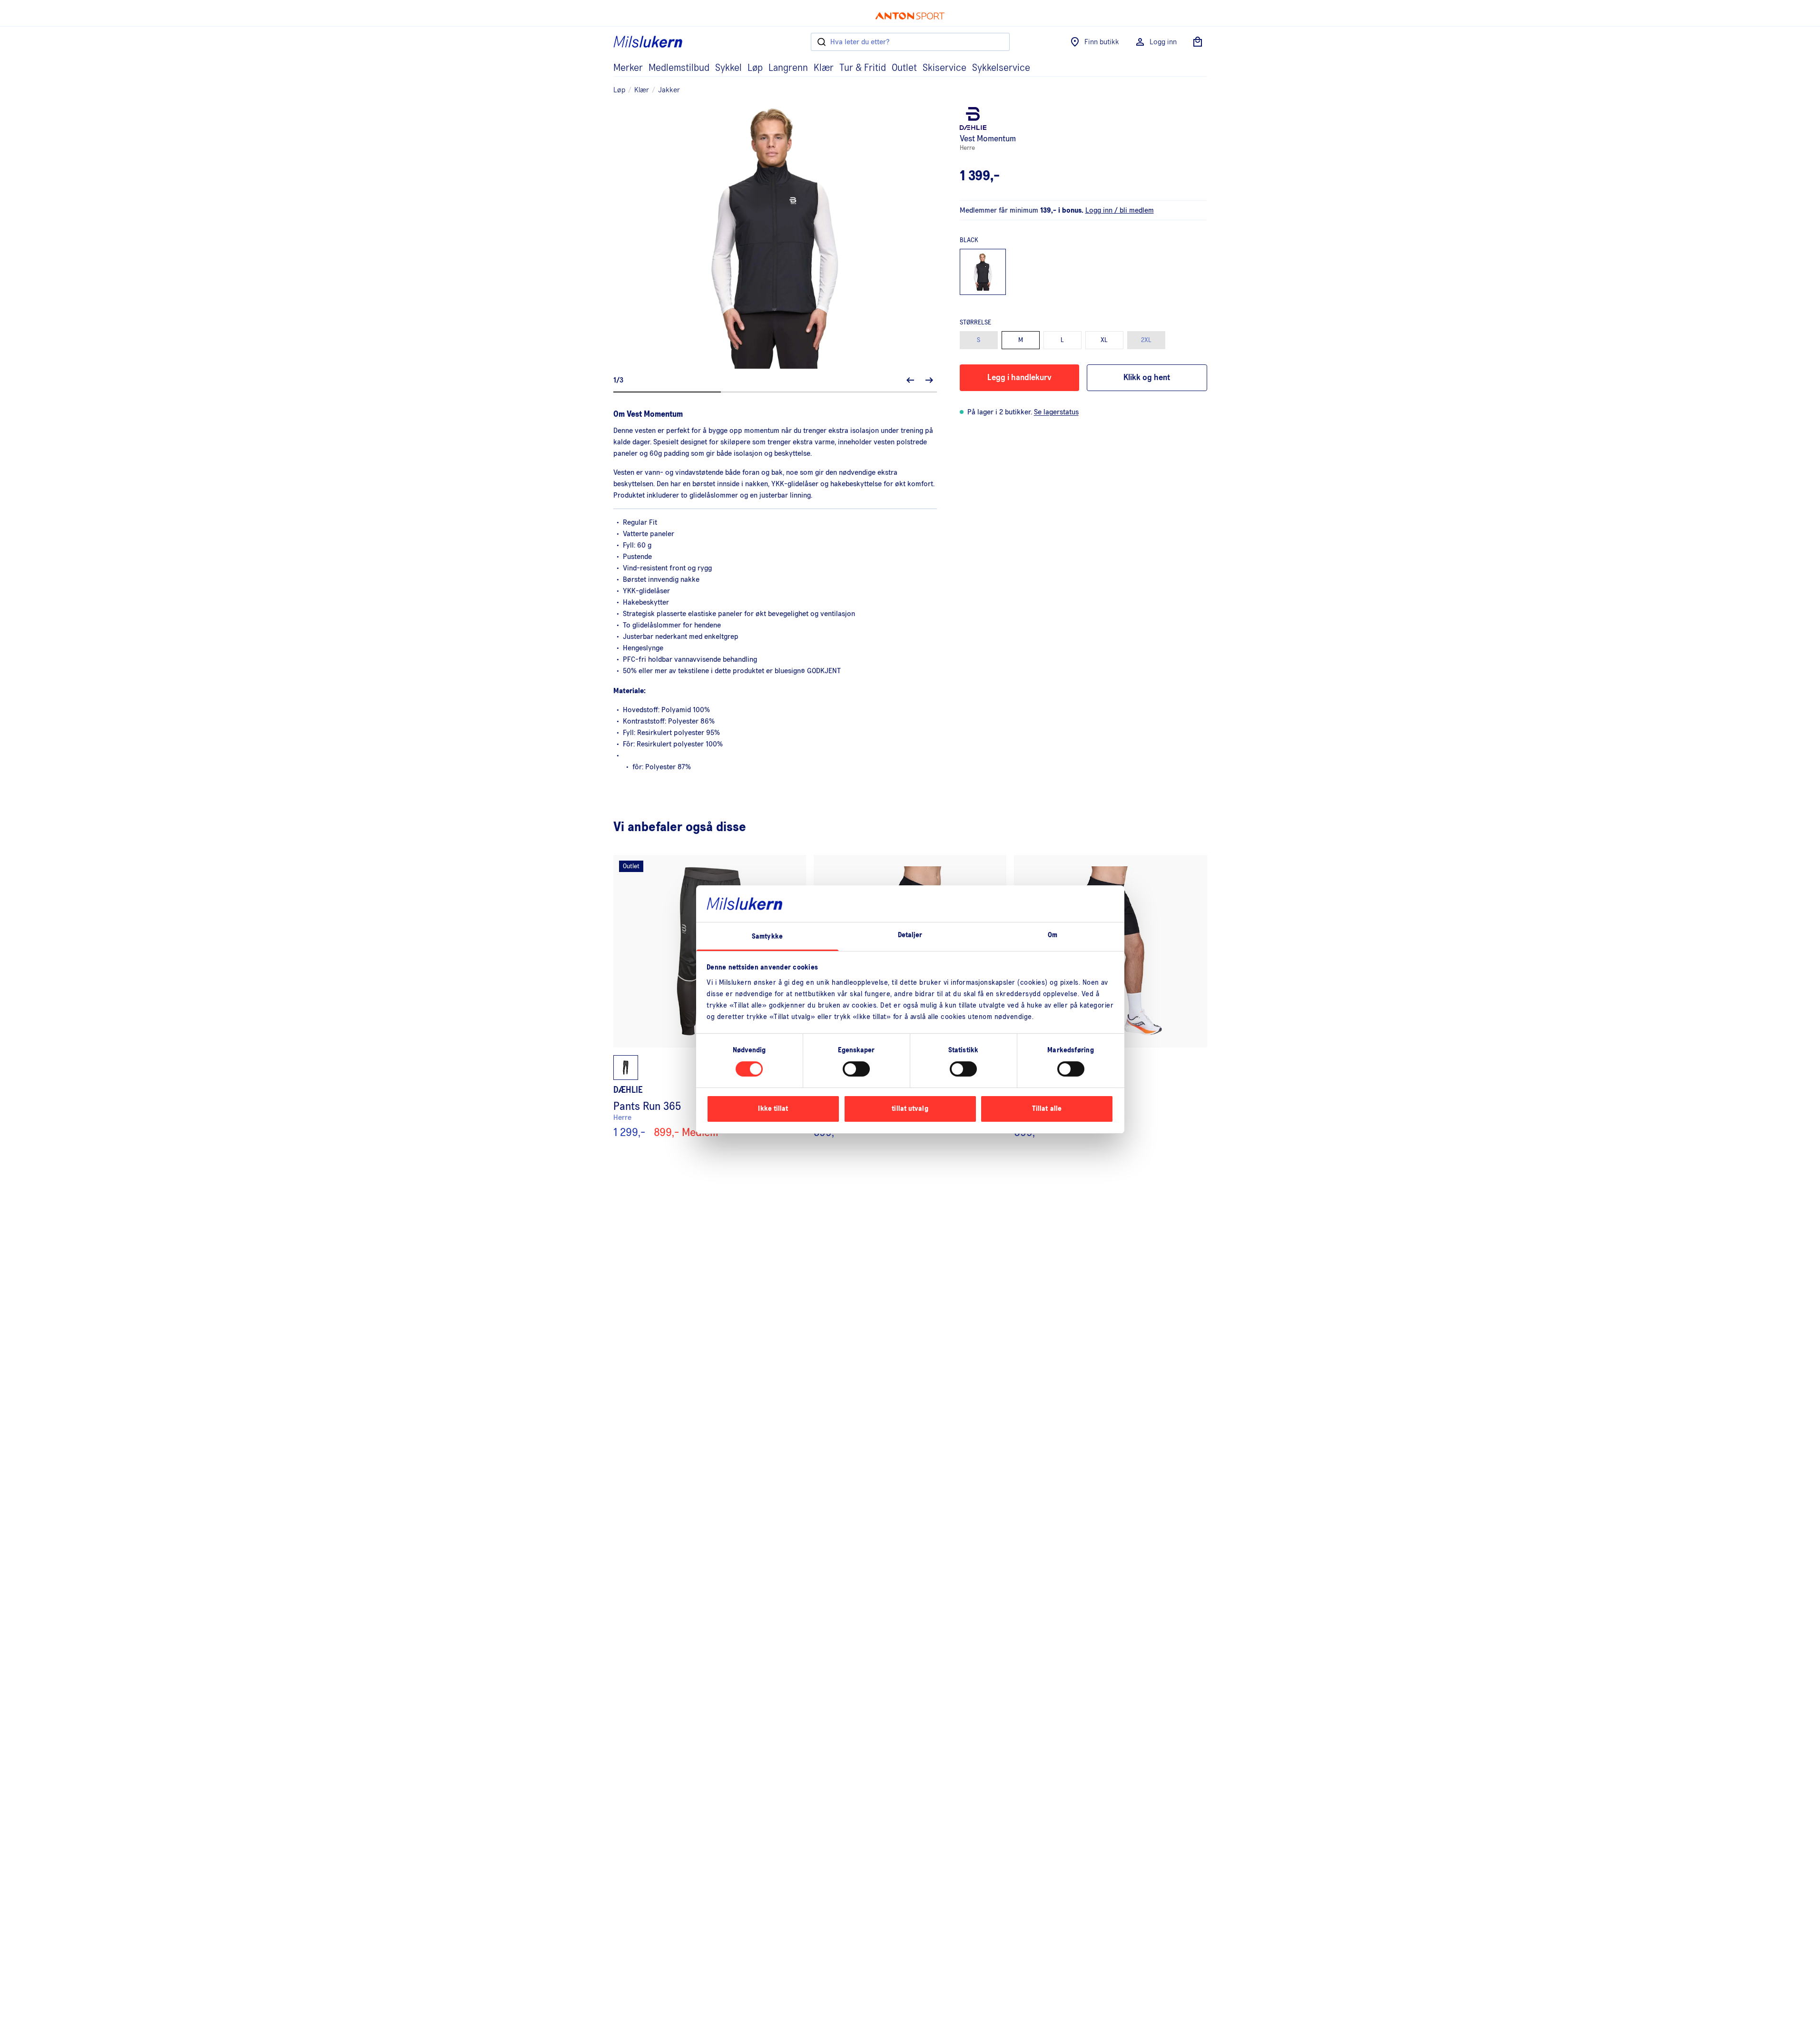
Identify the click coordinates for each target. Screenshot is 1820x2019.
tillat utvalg (910, 1109)
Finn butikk (1102, 42)
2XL (1146, 340)
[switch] (856, 1069)
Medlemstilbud (679, 68)
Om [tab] (1053, 935)
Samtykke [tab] (767, 936)
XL (1104, 340)
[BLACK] (983, 272)
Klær (824, 68)
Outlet (904, 68)
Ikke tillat (773, 1109)
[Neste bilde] (929, 380)
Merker (628, 68)
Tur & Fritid (863, 68)
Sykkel (728, 68)
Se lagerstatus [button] (1056, 412)
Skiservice (944, 68)
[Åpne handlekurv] (1198, 42)
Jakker (669, 90)
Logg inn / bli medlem (1120, 210)
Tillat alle (1047, 1109)
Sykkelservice (1001, 68)
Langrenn (788, 68)
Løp (755, 68)
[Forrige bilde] (910, 380)
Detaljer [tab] (910, 935)
